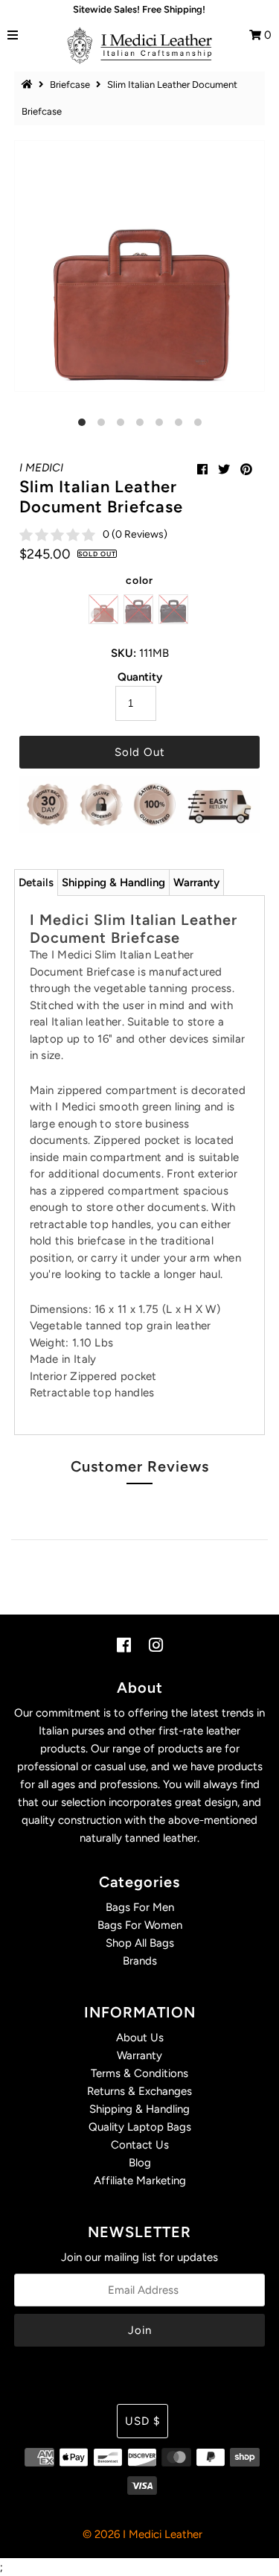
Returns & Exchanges (139, 2091)
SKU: (124, 653)
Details (36, 882)
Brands (140, 1961)
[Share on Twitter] (224, 470)
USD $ (142, 2421)
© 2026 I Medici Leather (142, 2534)
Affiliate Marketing (140, 2181)
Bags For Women (140, 1925)
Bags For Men (140, 1907)
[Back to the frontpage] (29, 85)
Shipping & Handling (113, 882)
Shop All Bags (140, 1943)
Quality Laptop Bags (140, 2127)
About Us (140, 2038)
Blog (140, 2163)
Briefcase (70, 85)
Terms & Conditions (139, 2073)
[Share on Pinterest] (246, 470)
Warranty (196, 882)
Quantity (140, 677)
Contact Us (140, 2145)
